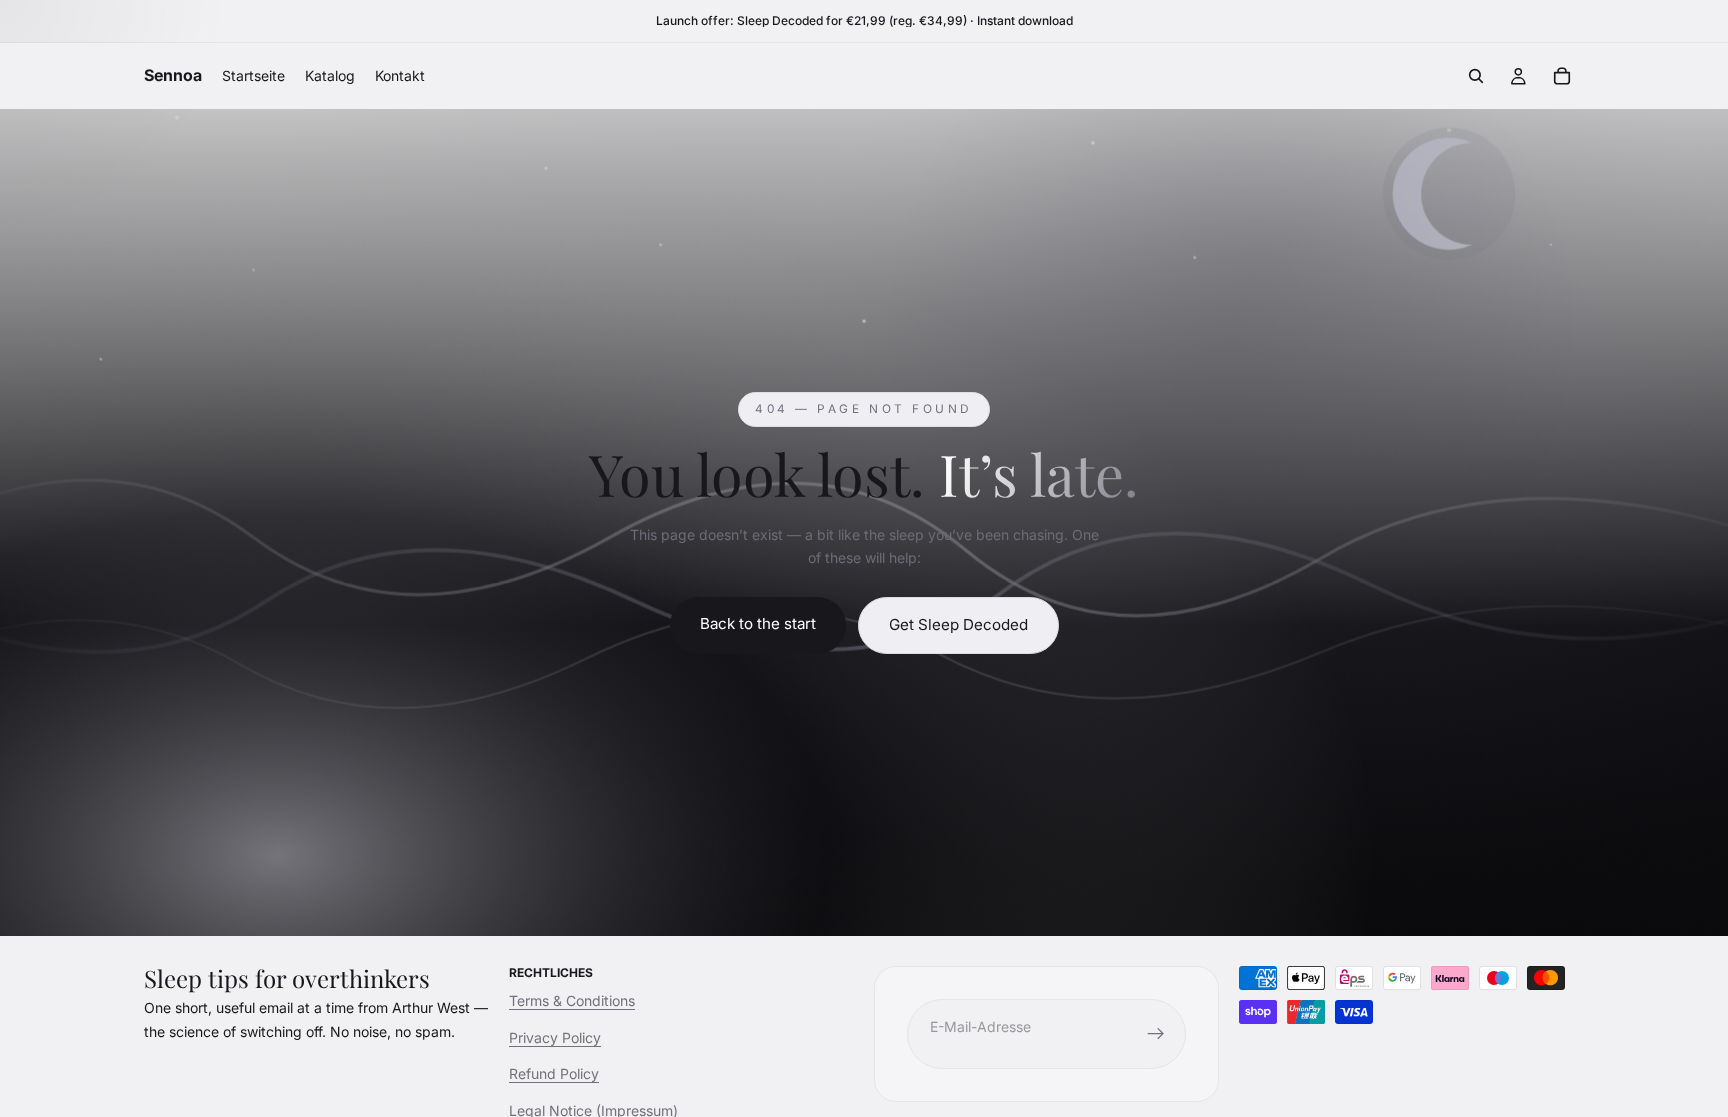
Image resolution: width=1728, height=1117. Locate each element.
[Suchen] (1476, 76)
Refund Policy (554, 1073)
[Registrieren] (1156, 1034)
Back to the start (758, 623)
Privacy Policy (555, 1037)
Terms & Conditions (572, 1000)
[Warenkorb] (1562, 76)
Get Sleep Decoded (958, 624)
